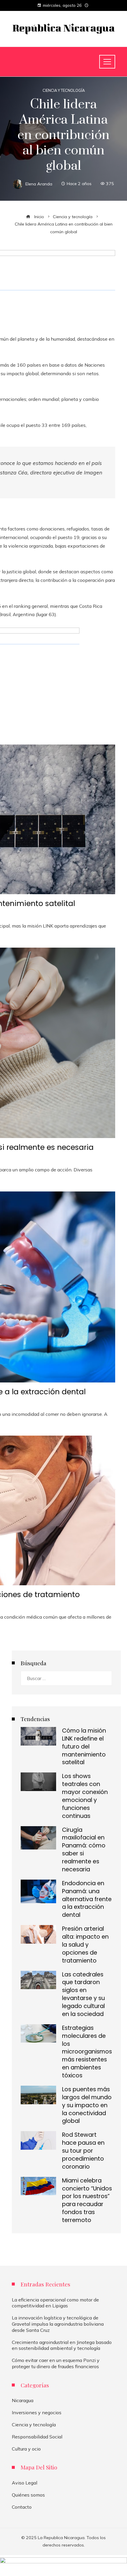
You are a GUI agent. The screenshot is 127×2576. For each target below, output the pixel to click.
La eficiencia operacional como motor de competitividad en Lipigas (55, 2303)
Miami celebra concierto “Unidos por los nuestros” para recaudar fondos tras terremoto (87, 2200)
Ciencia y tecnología (64, 90)
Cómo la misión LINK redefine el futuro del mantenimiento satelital (84, 1747)
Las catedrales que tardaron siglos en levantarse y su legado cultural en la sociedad (83, 1994)
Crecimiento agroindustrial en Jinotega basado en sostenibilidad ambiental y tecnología (62, 2345)
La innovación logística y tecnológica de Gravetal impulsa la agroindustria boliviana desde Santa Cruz (58, 2324)
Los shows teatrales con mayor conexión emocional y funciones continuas (85, 1796)
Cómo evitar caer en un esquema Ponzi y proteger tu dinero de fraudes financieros (56, 2363)
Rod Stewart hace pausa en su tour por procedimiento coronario (83, 2151)
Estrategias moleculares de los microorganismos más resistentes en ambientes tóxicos (87, 2052)
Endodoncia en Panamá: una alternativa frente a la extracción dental (87, 1899)
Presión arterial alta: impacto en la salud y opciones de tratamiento (85, 1945)
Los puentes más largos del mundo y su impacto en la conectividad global (87, 2105)
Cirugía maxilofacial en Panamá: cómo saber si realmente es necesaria (84, 1850)
